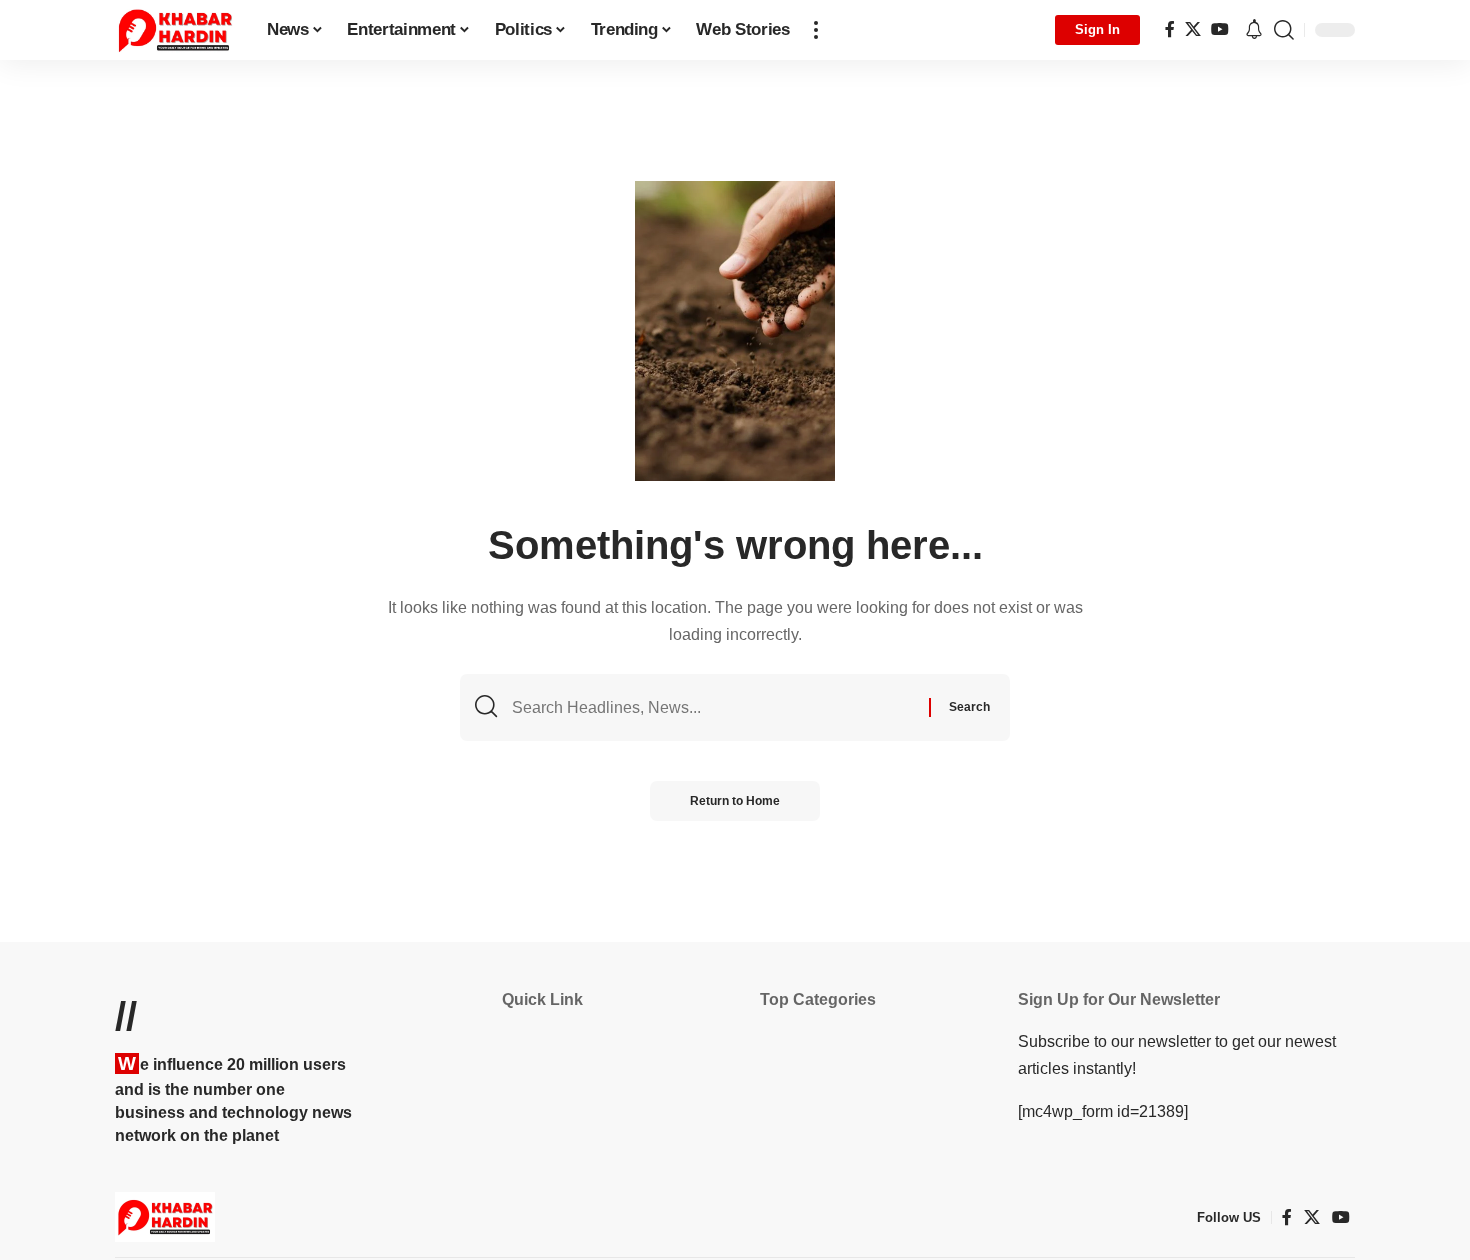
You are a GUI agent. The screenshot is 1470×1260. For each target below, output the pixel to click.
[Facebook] (1170, 29)
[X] (1193, 29)
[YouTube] (1220, 29)
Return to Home (735, 801)
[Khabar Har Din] (175, 30)
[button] (816, 30)
